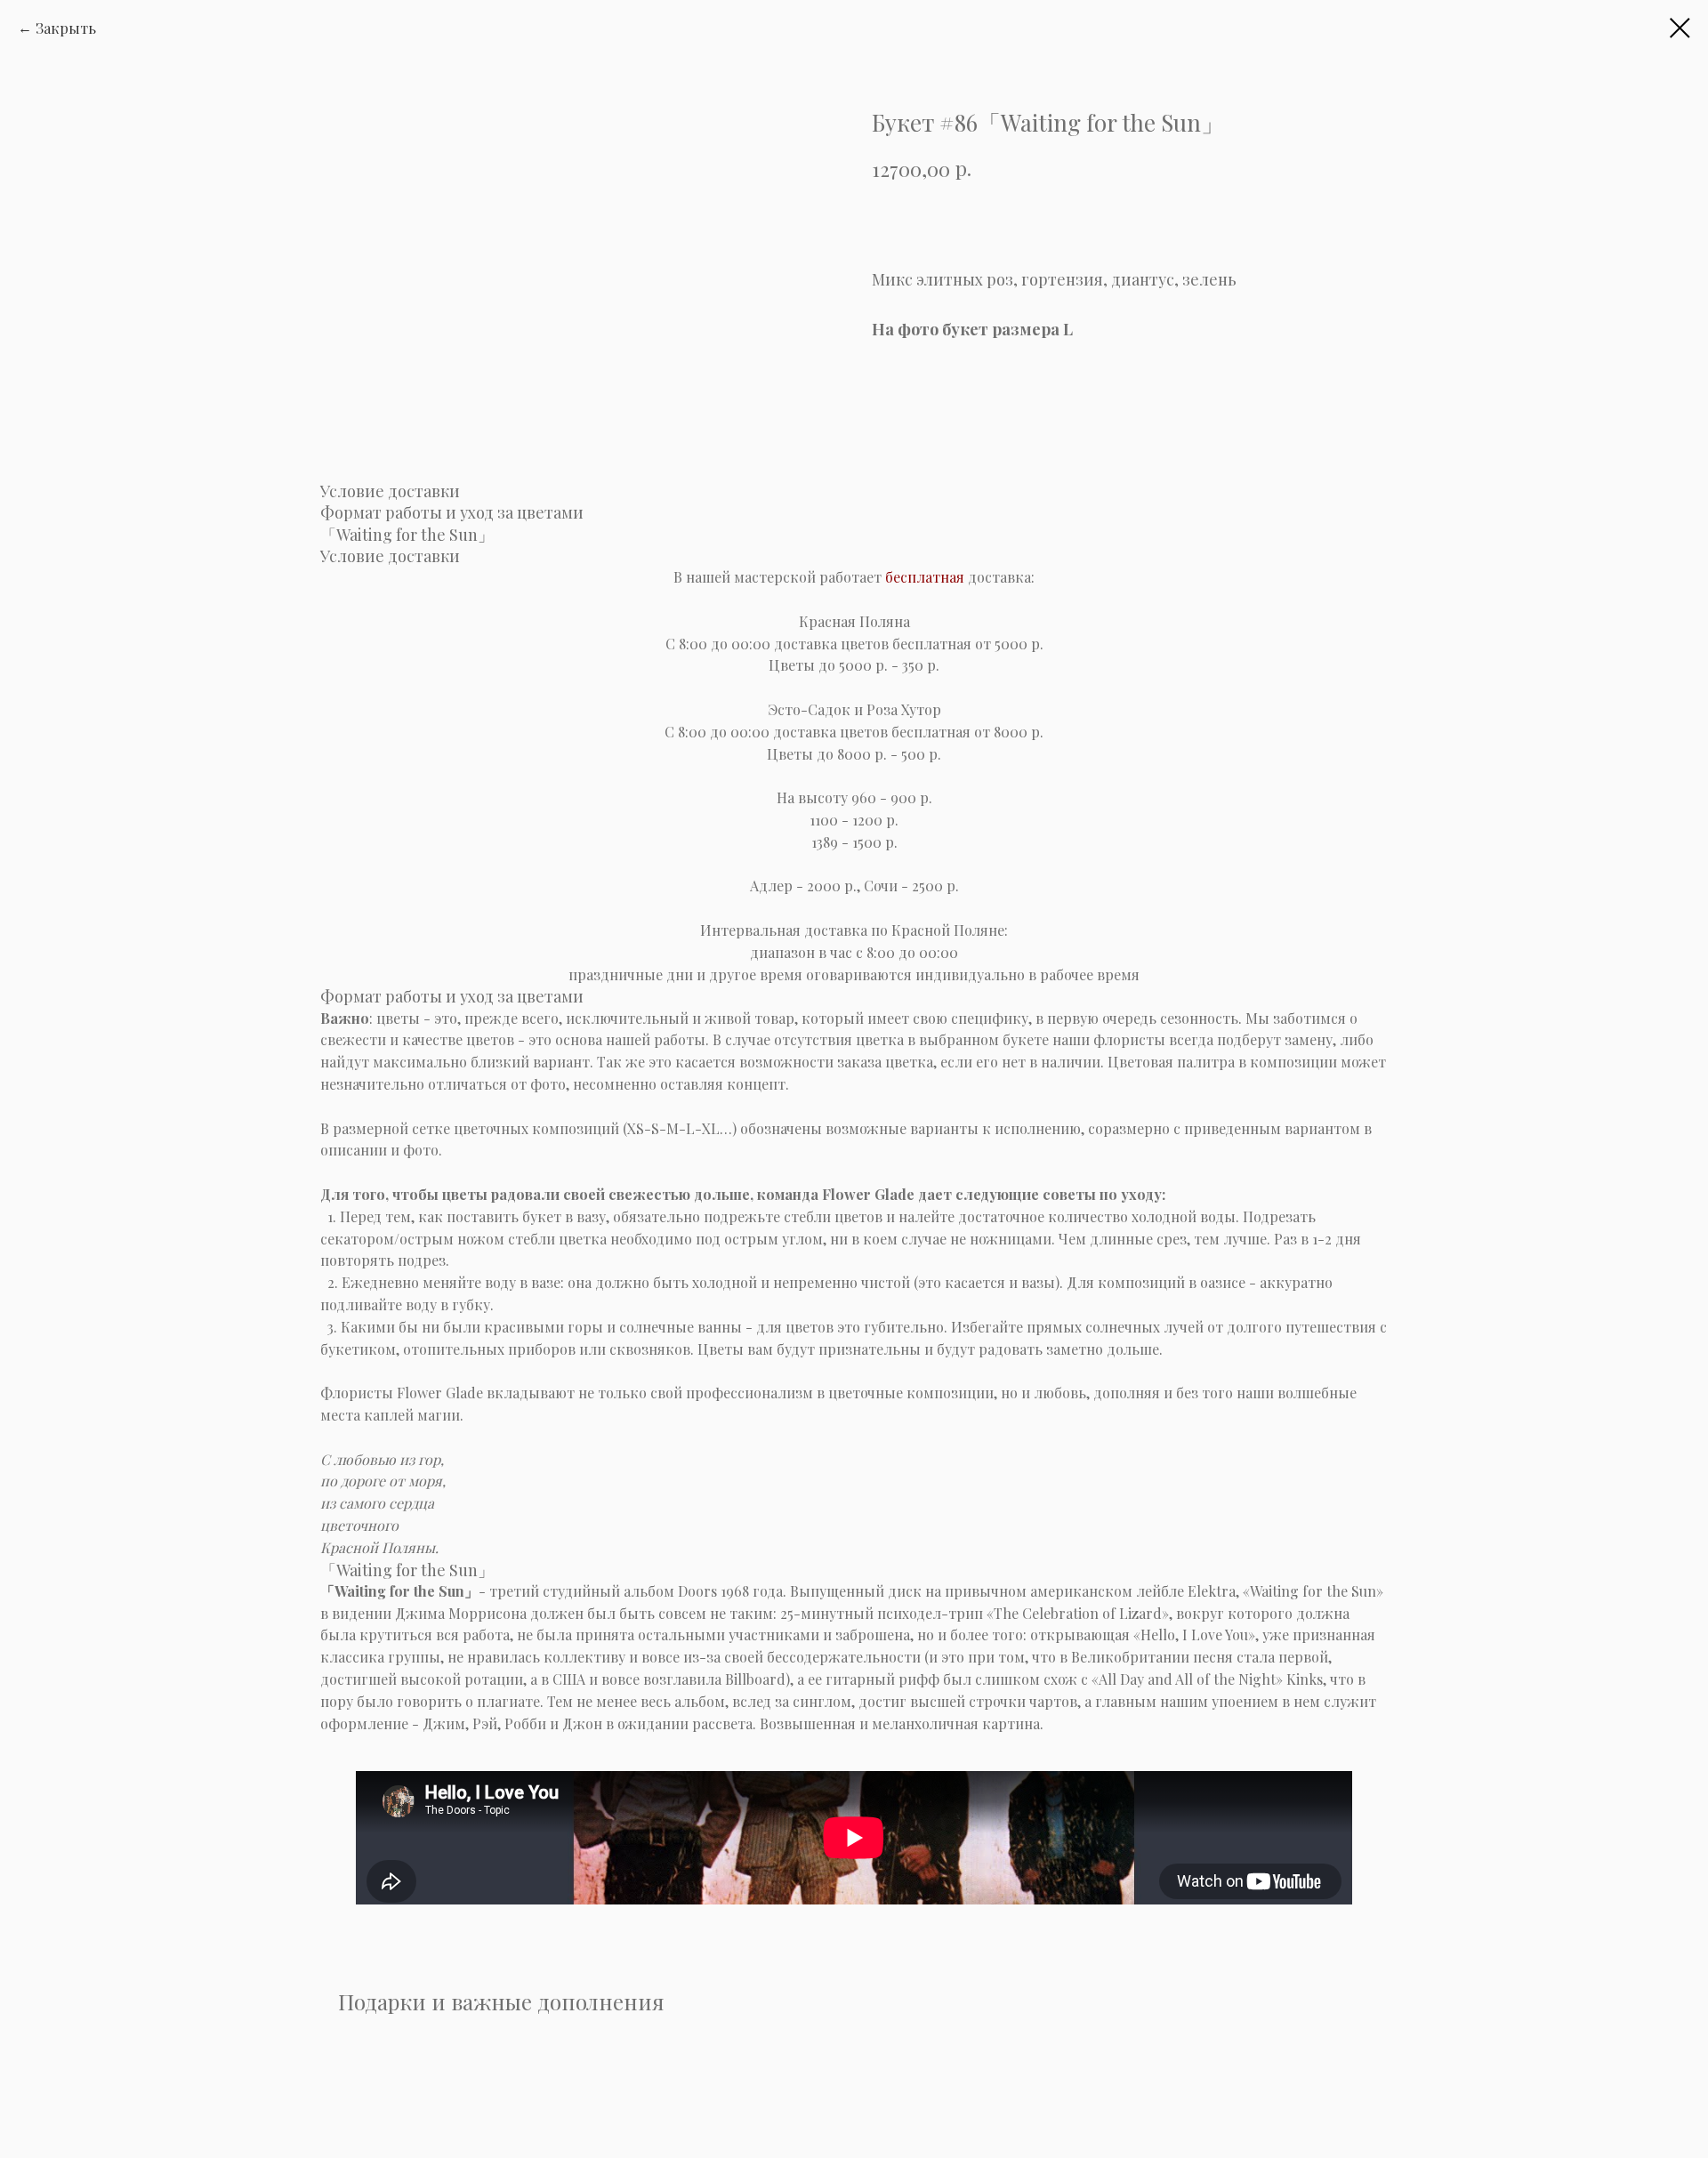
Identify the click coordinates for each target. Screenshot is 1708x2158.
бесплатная (925, 577)
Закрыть (66, 28)
